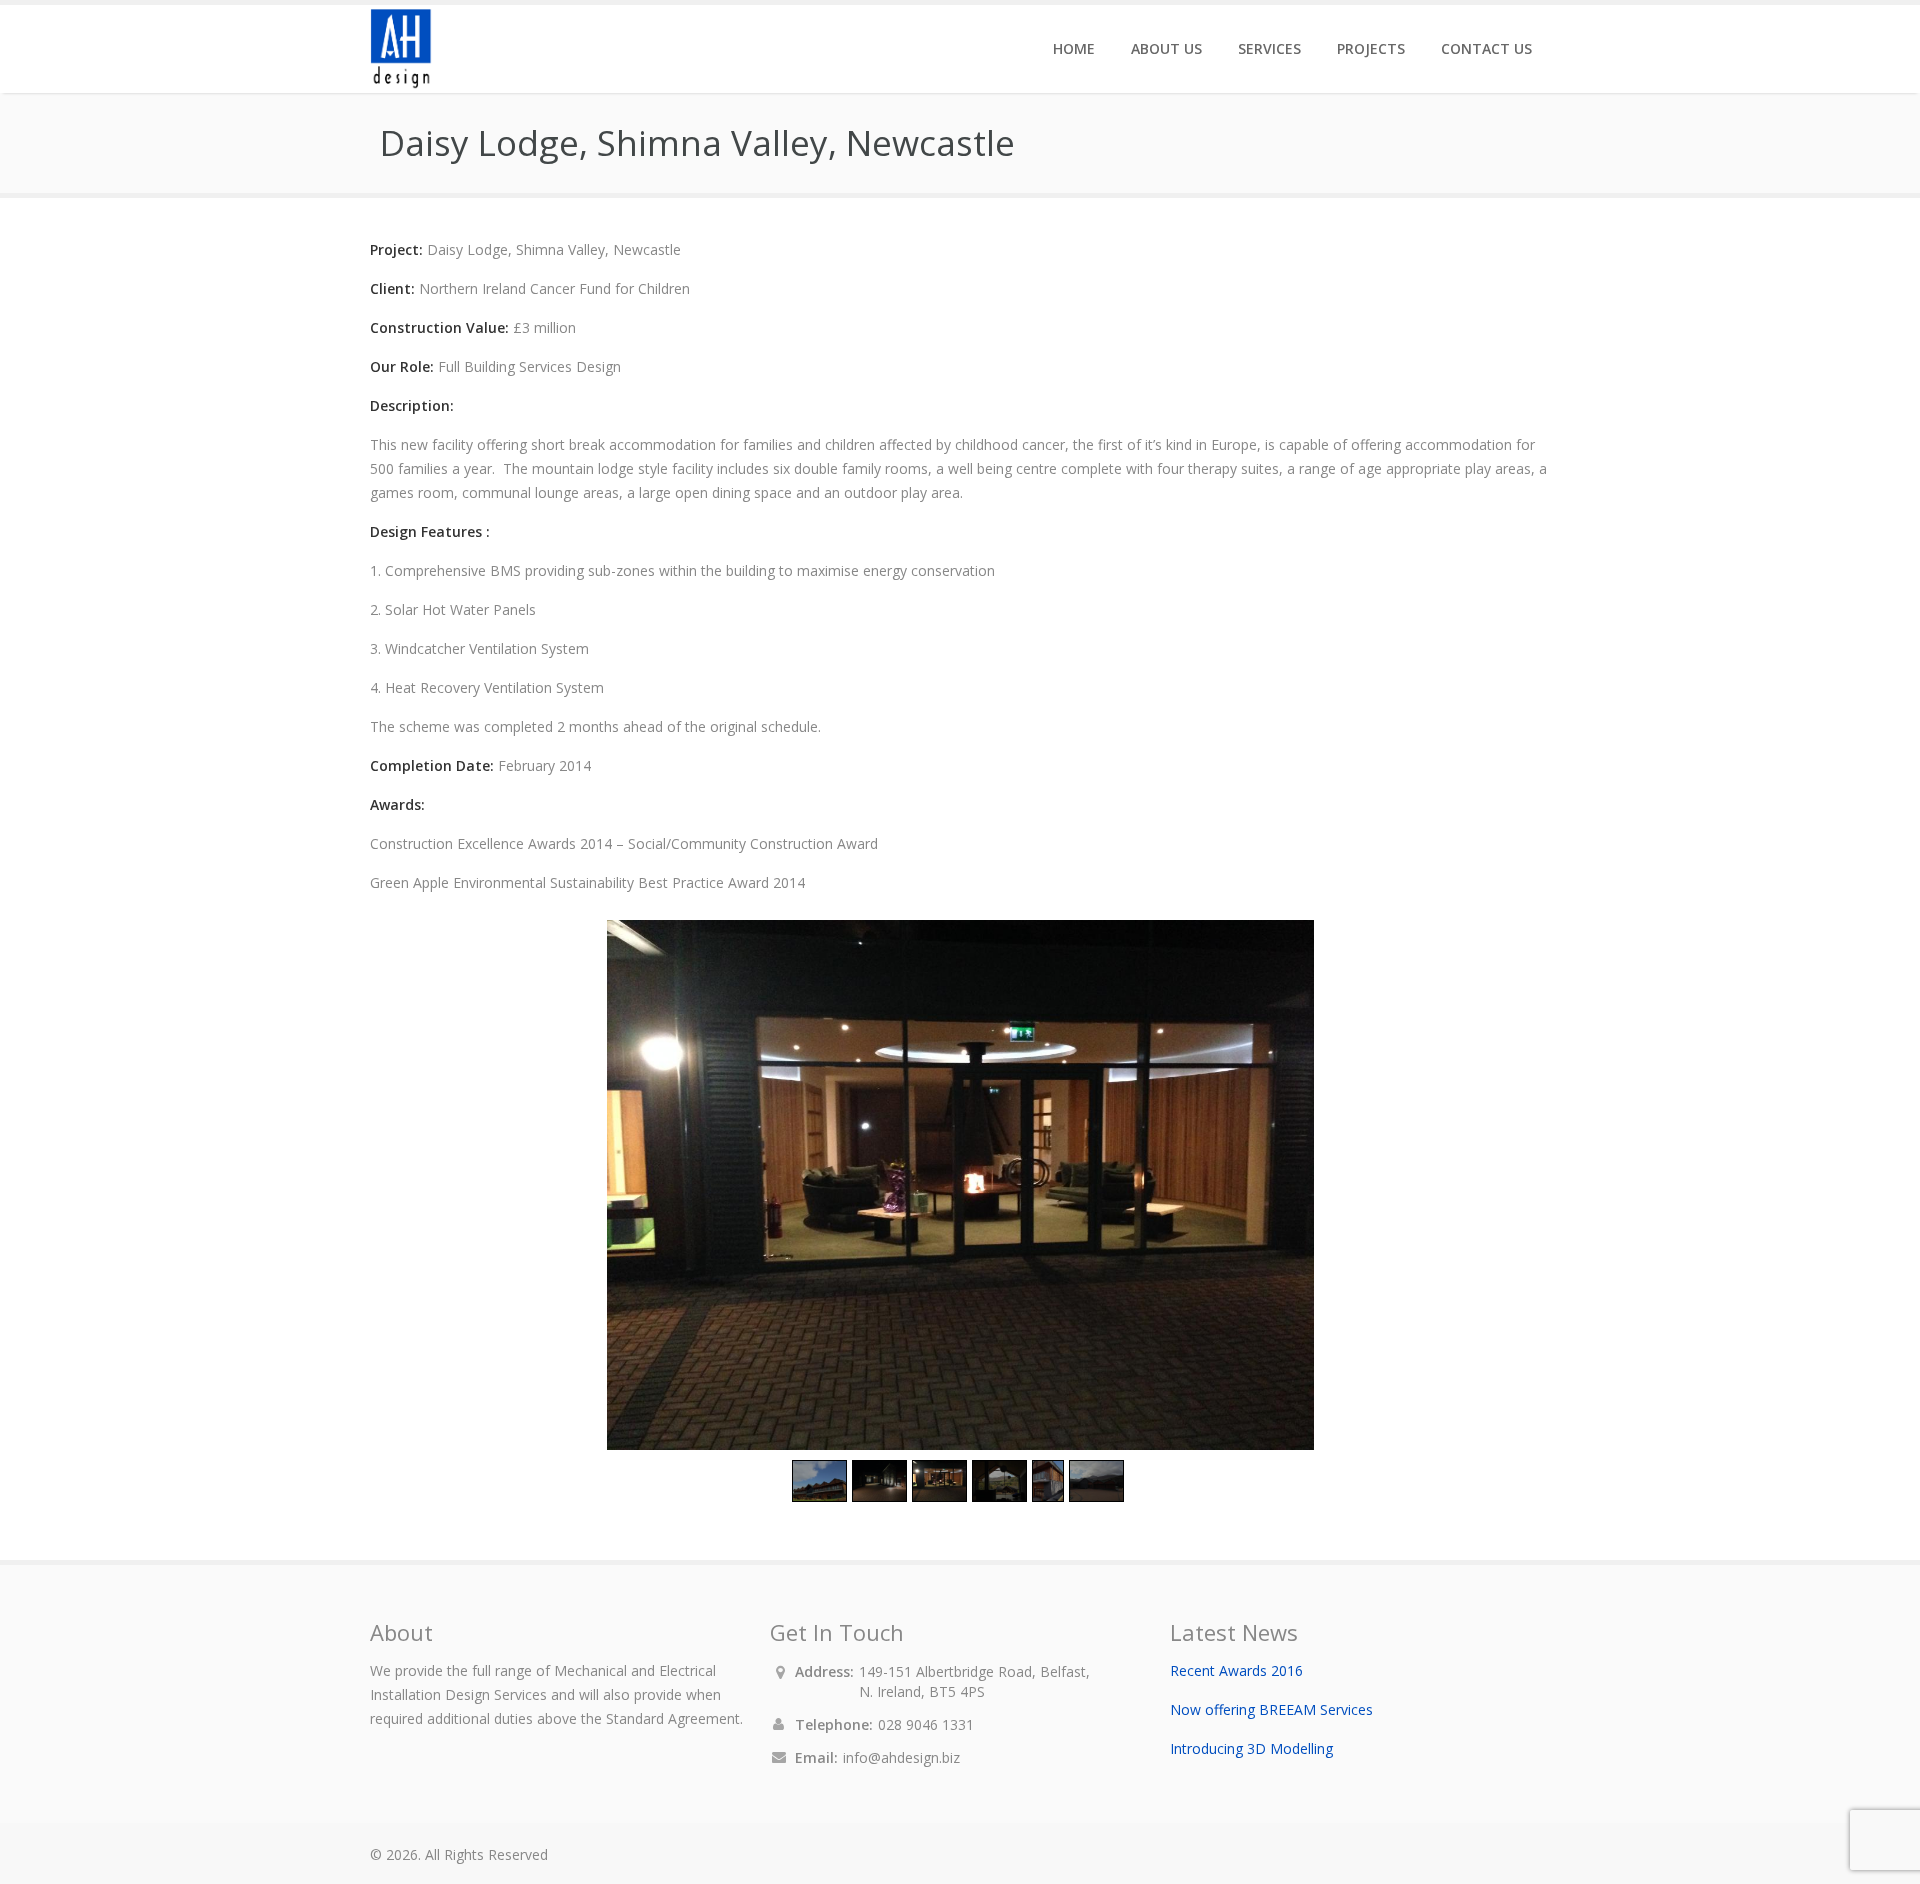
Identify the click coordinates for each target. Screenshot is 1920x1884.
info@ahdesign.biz (901, 1757)
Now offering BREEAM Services (1271, 1709)
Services (1269, 48)
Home (1074, 48)
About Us (1166, 48)
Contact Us (1486, 48)
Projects (1371, 48)
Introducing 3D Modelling (1251, 1748)
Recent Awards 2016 (1236, 1670)
